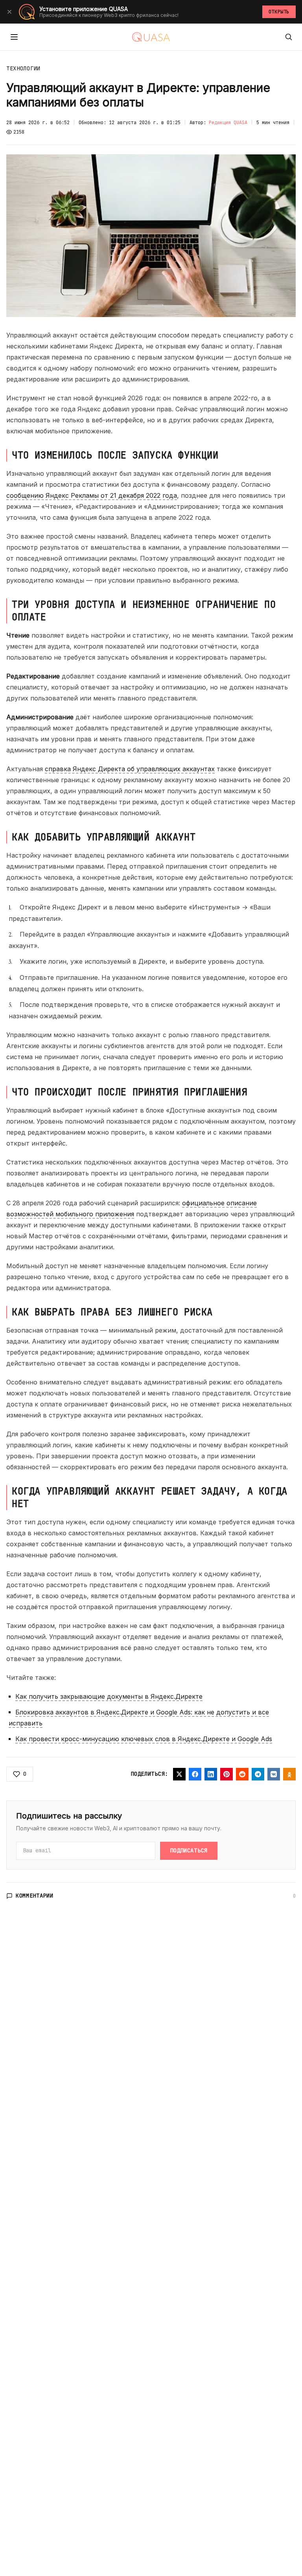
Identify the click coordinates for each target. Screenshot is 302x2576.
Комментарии (35, 1896)
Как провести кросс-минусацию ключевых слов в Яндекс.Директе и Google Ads (144, 1739)
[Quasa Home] (151, 37)
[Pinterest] (226, 1774)
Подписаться (189, 1850)
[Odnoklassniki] (289, 1774)
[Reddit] (242, 1774)
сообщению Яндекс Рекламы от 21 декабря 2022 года (92, 495)
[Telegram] (258, 1774)
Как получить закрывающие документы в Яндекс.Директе (109, 1696)
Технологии (23, 68)
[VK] (274, 1774)
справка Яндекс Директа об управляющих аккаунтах (130, 769)
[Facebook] (195, 1774)
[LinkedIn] (211, 1774)
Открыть (279, 12)
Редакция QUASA (228, 123)
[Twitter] (179, 1774)
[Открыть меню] (14, 37)
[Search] (289, 37)
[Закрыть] (9, 12)
